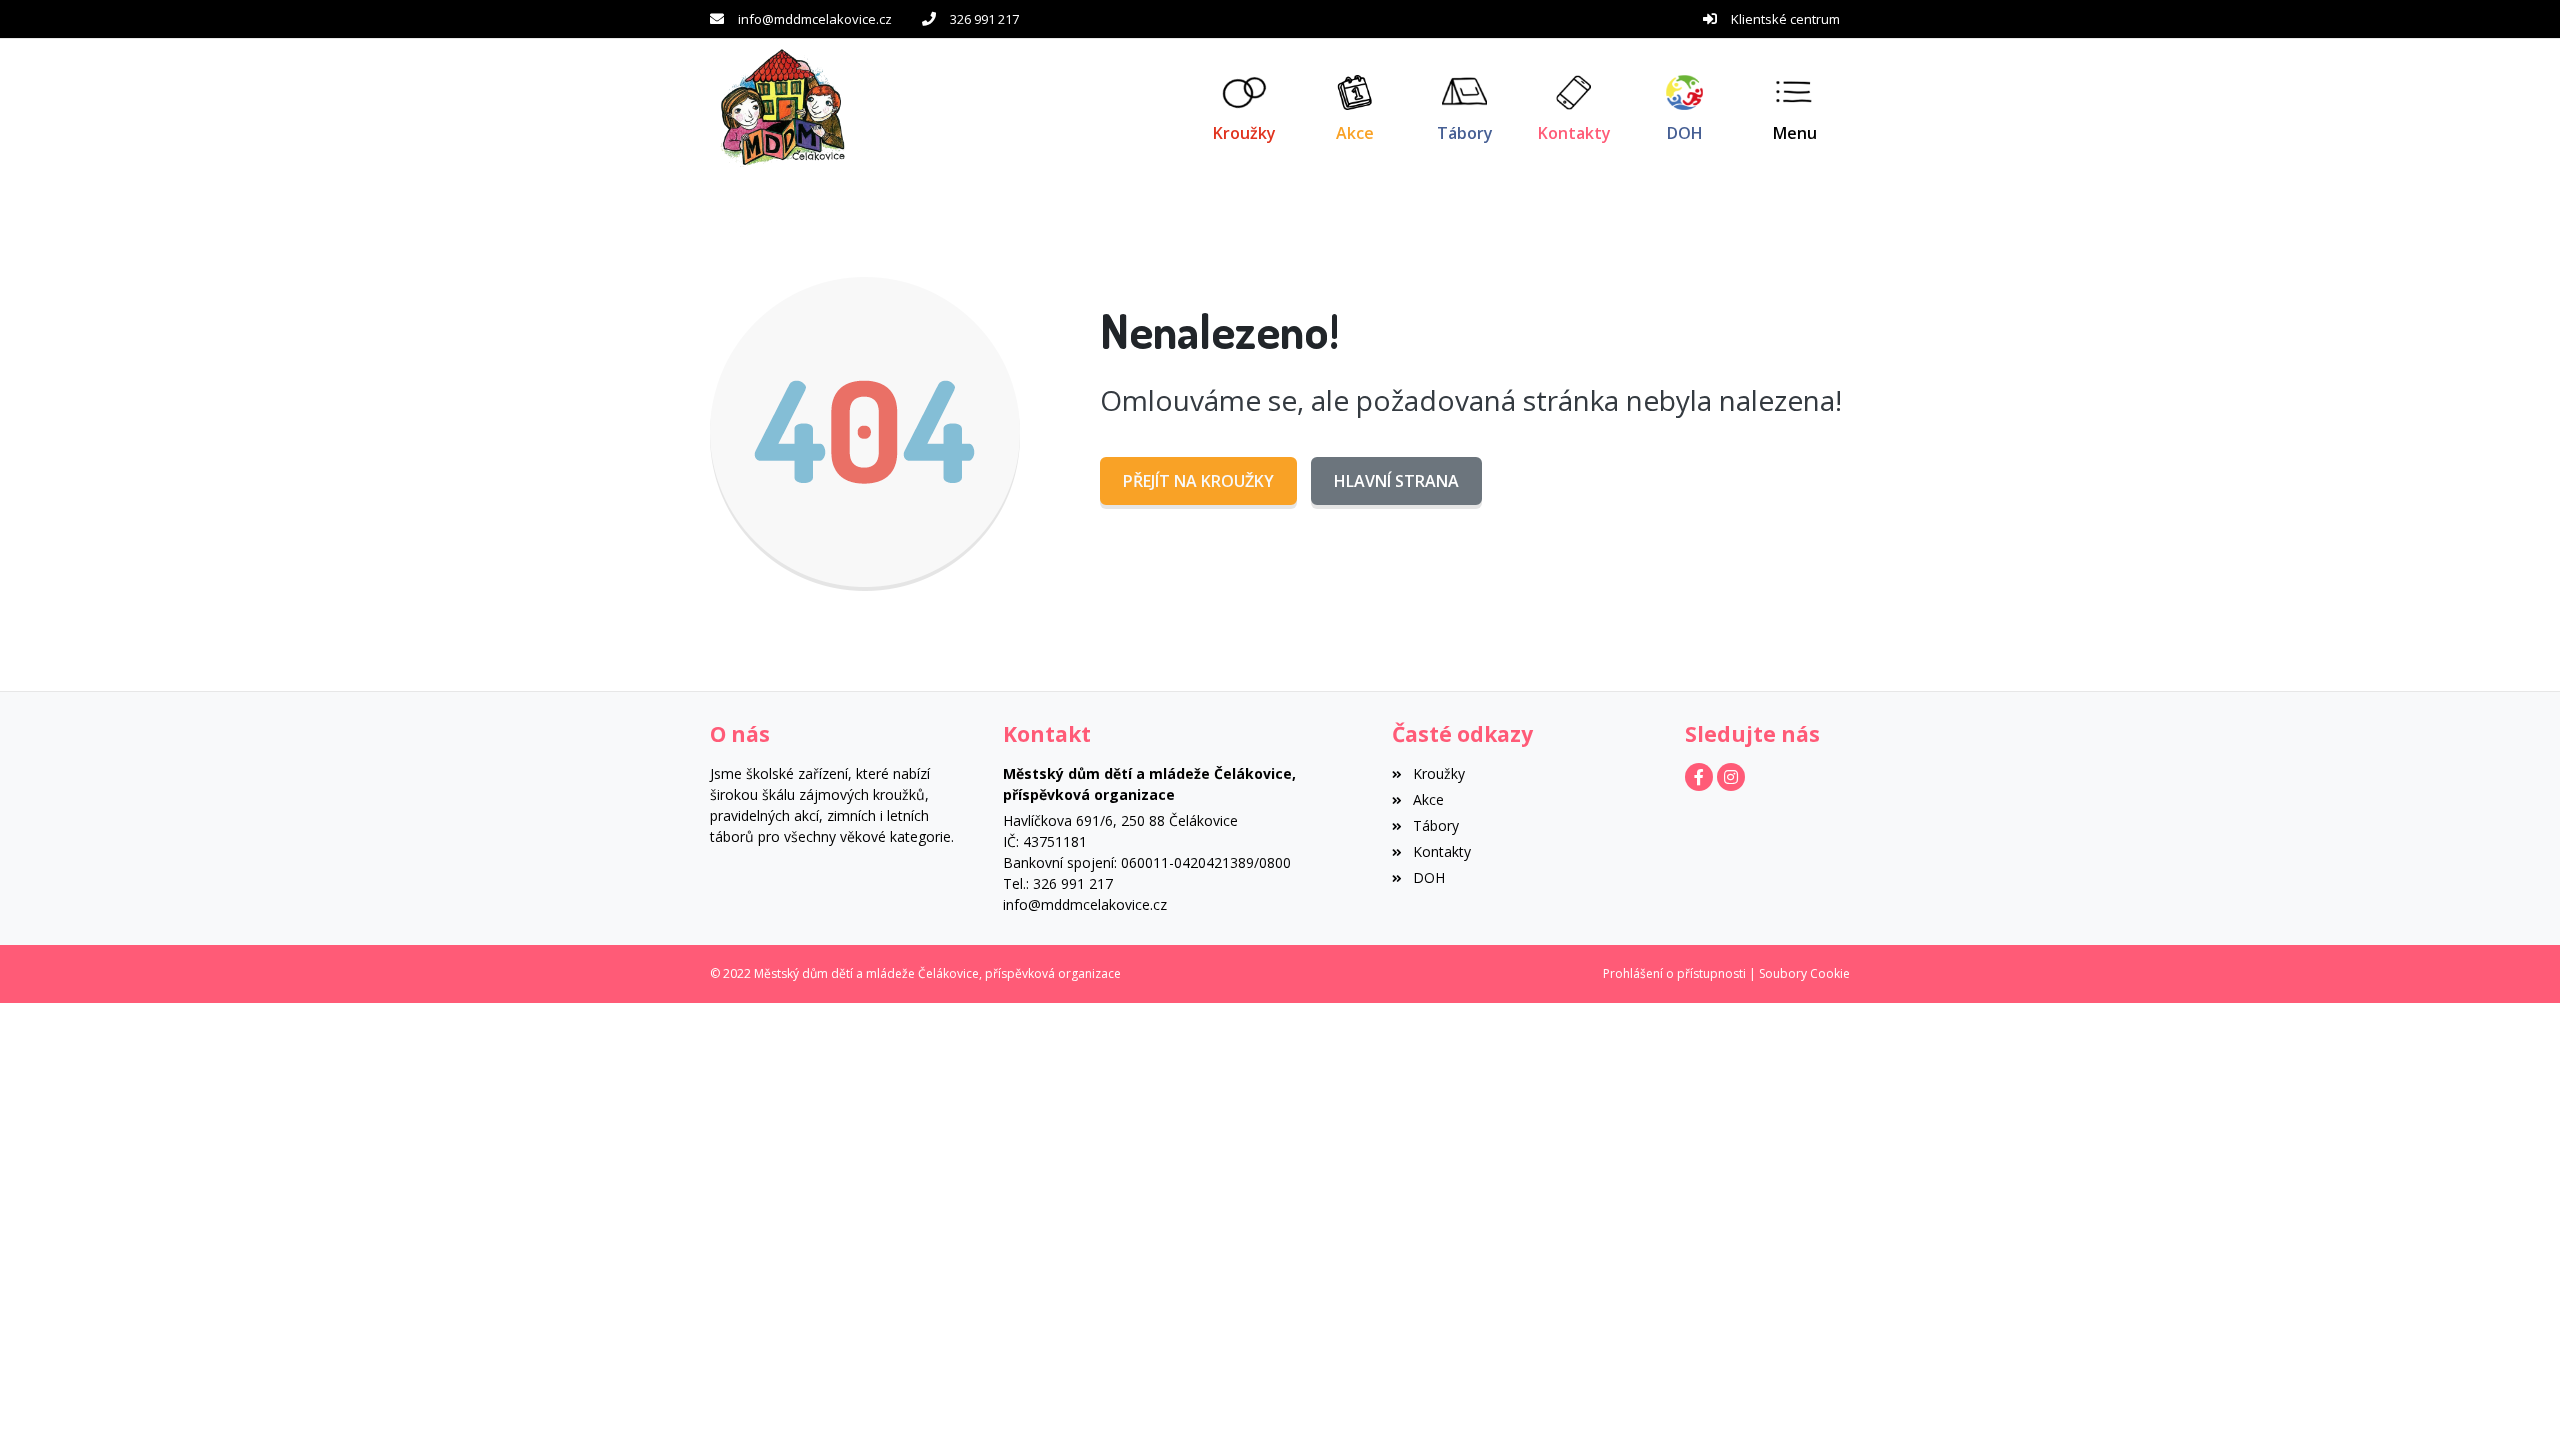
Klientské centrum (1785, 19)
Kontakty (1441, 851)
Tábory (1435, 825)
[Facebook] (1699, 777)
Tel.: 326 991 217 (1058, 883)
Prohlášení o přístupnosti (1674, 973)
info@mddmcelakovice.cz (815, 19)
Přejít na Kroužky (1198, 481)
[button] (1795, 108)
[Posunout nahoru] (2515, 1395)
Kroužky (1438, 773)
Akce (1428, 799)
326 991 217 (984, 19)
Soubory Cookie (1804, 973)
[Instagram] (1731, 777)
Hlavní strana (1396, 481)
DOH (1428, 877)
